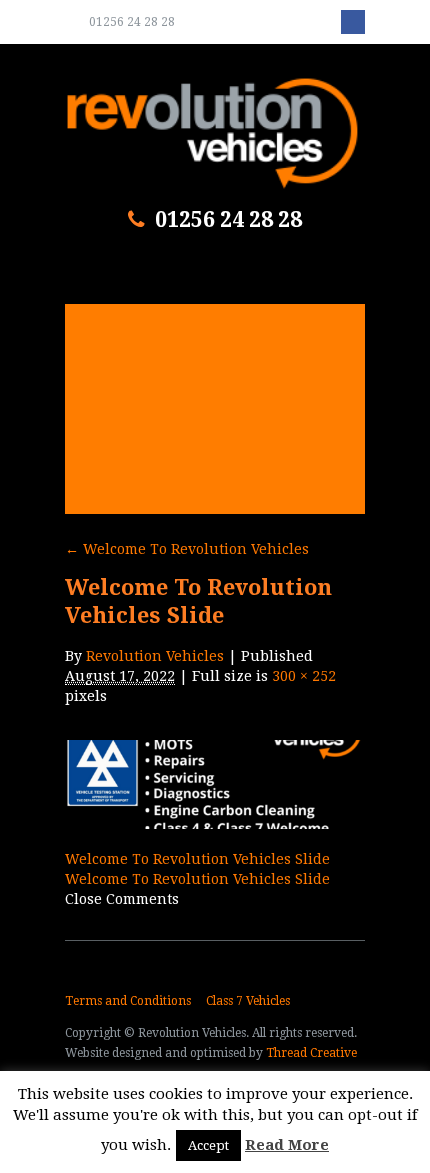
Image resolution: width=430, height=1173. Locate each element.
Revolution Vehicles (155, 656)
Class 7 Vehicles (248, 1001)
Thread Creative (311, 1053)
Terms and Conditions (128, 1001)
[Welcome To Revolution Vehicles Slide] (215, 824)
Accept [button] (208, 1145)
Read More (287, 1145)
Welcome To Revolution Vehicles (187, 549)
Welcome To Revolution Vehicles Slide (197, 859)
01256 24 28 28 (132, 22)
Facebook (353, 22)
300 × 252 (304, 676)
